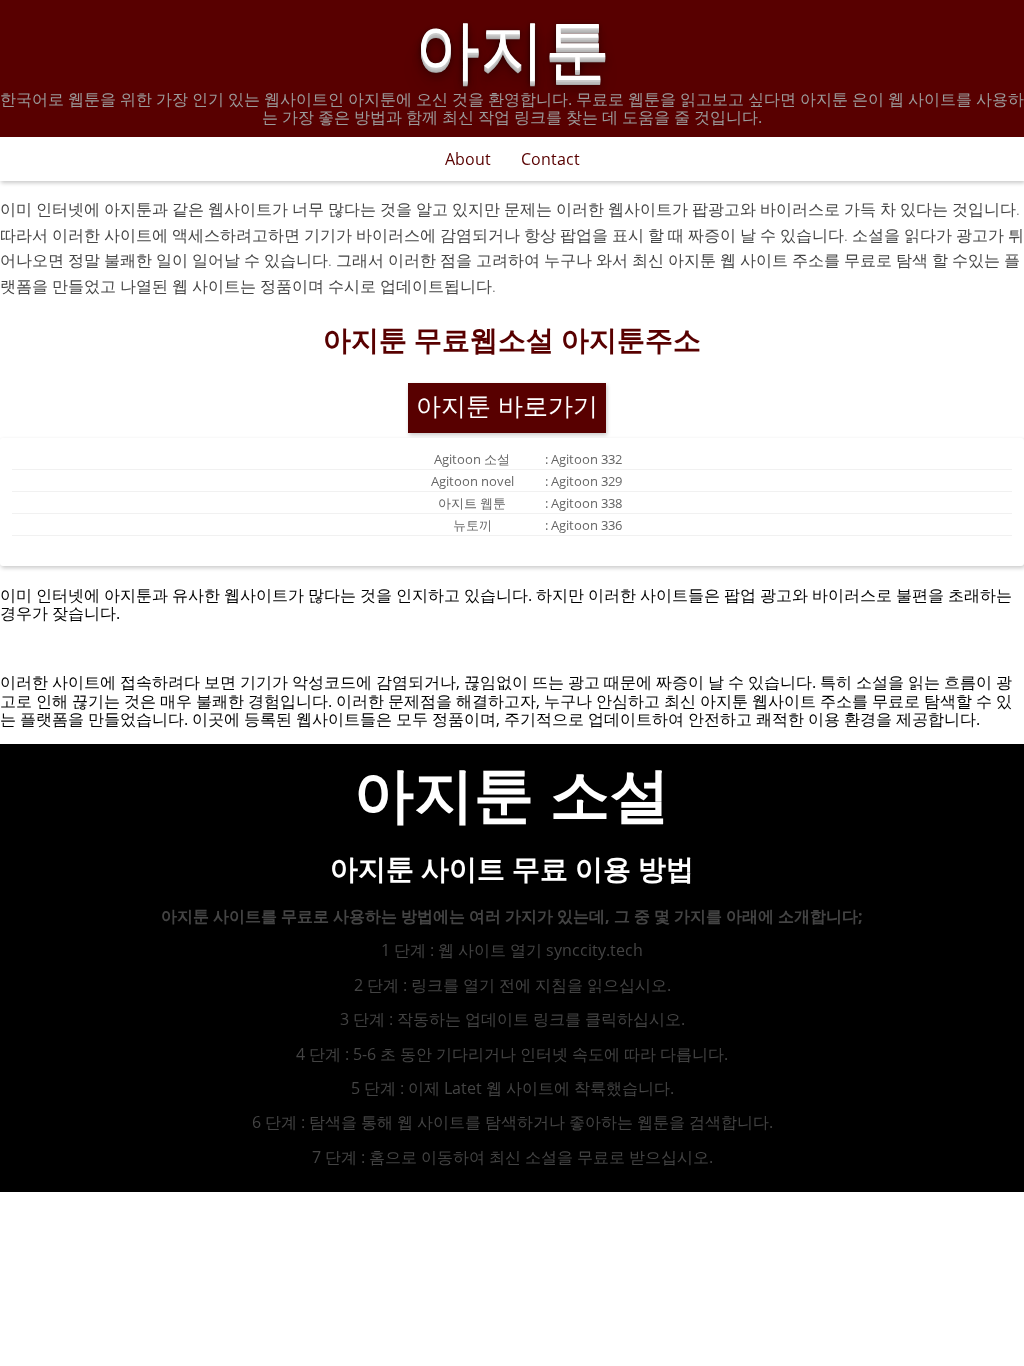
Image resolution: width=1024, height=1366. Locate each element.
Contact (550, 159)
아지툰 (512, 44)
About (468, 159)
